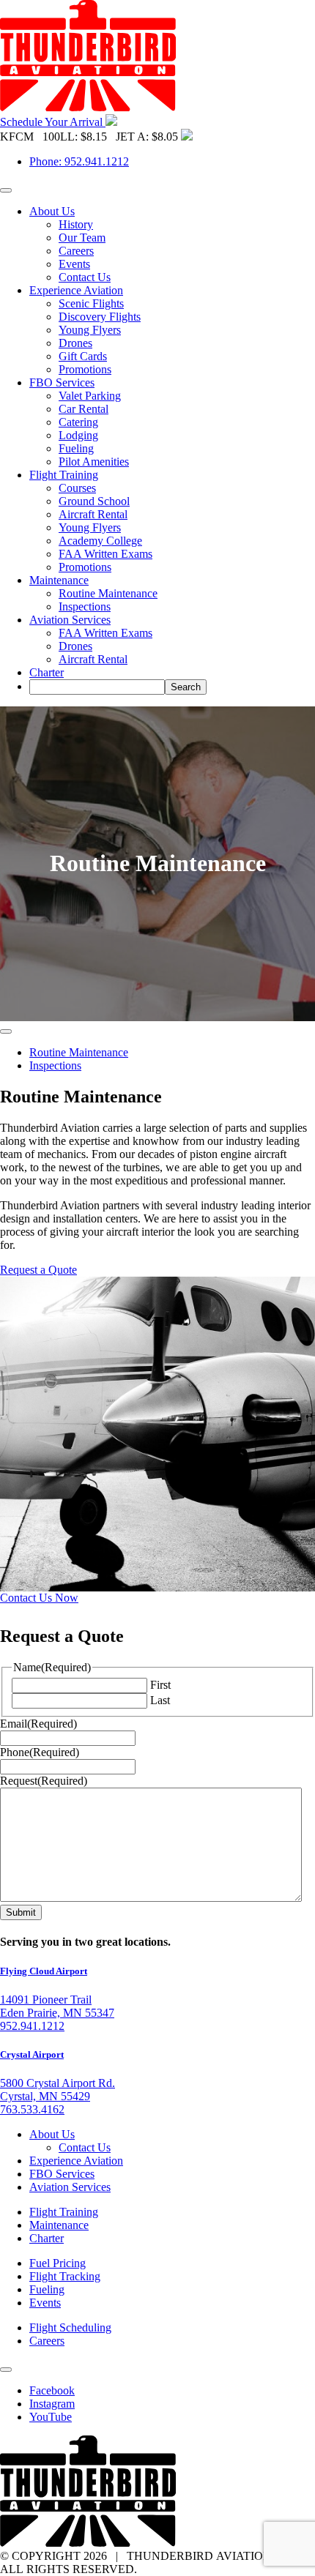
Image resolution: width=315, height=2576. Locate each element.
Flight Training (64, 475)
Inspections (85, 606)
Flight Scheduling (70, 2327)
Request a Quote (38, 1270)
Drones (75, 343)
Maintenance (59, 580)
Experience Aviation (76, 290)
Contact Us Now (39, 1598)
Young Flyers (90, 330)
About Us (52, 211)
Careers (76, 251)
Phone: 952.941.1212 (79, 161)
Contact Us (85, 277)
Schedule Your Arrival (53, 122)
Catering (78, 422)
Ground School (94, 501)
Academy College (100, 541)
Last (160, 1700)
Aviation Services (70, 620)
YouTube (51, 2417)
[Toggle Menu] (6, 190)
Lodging (78, 435)
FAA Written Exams (105, 554)
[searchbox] (97, 687)
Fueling (76, 448)
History (76, 224)
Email (38, 1724)
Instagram (52, 2404)
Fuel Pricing (58, 2263)
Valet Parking (90, 396)
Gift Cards (83, 356)
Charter (47, 672)
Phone (40, 1752)
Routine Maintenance (108, 593)
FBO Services (62, 382)
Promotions (85, 369)
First (160, 1685)
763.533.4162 (32, 2109)
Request (44, 1781)
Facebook (52, 2390)
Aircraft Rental (93, 514)
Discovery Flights (100, 317)
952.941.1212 (32, 2026)
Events (74, 264)
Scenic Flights (91, 303)
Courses (77, 488)
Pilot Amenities (94, 462)
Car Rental (84, 409)
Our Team (82, 238)
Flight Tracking (65, 2276)
